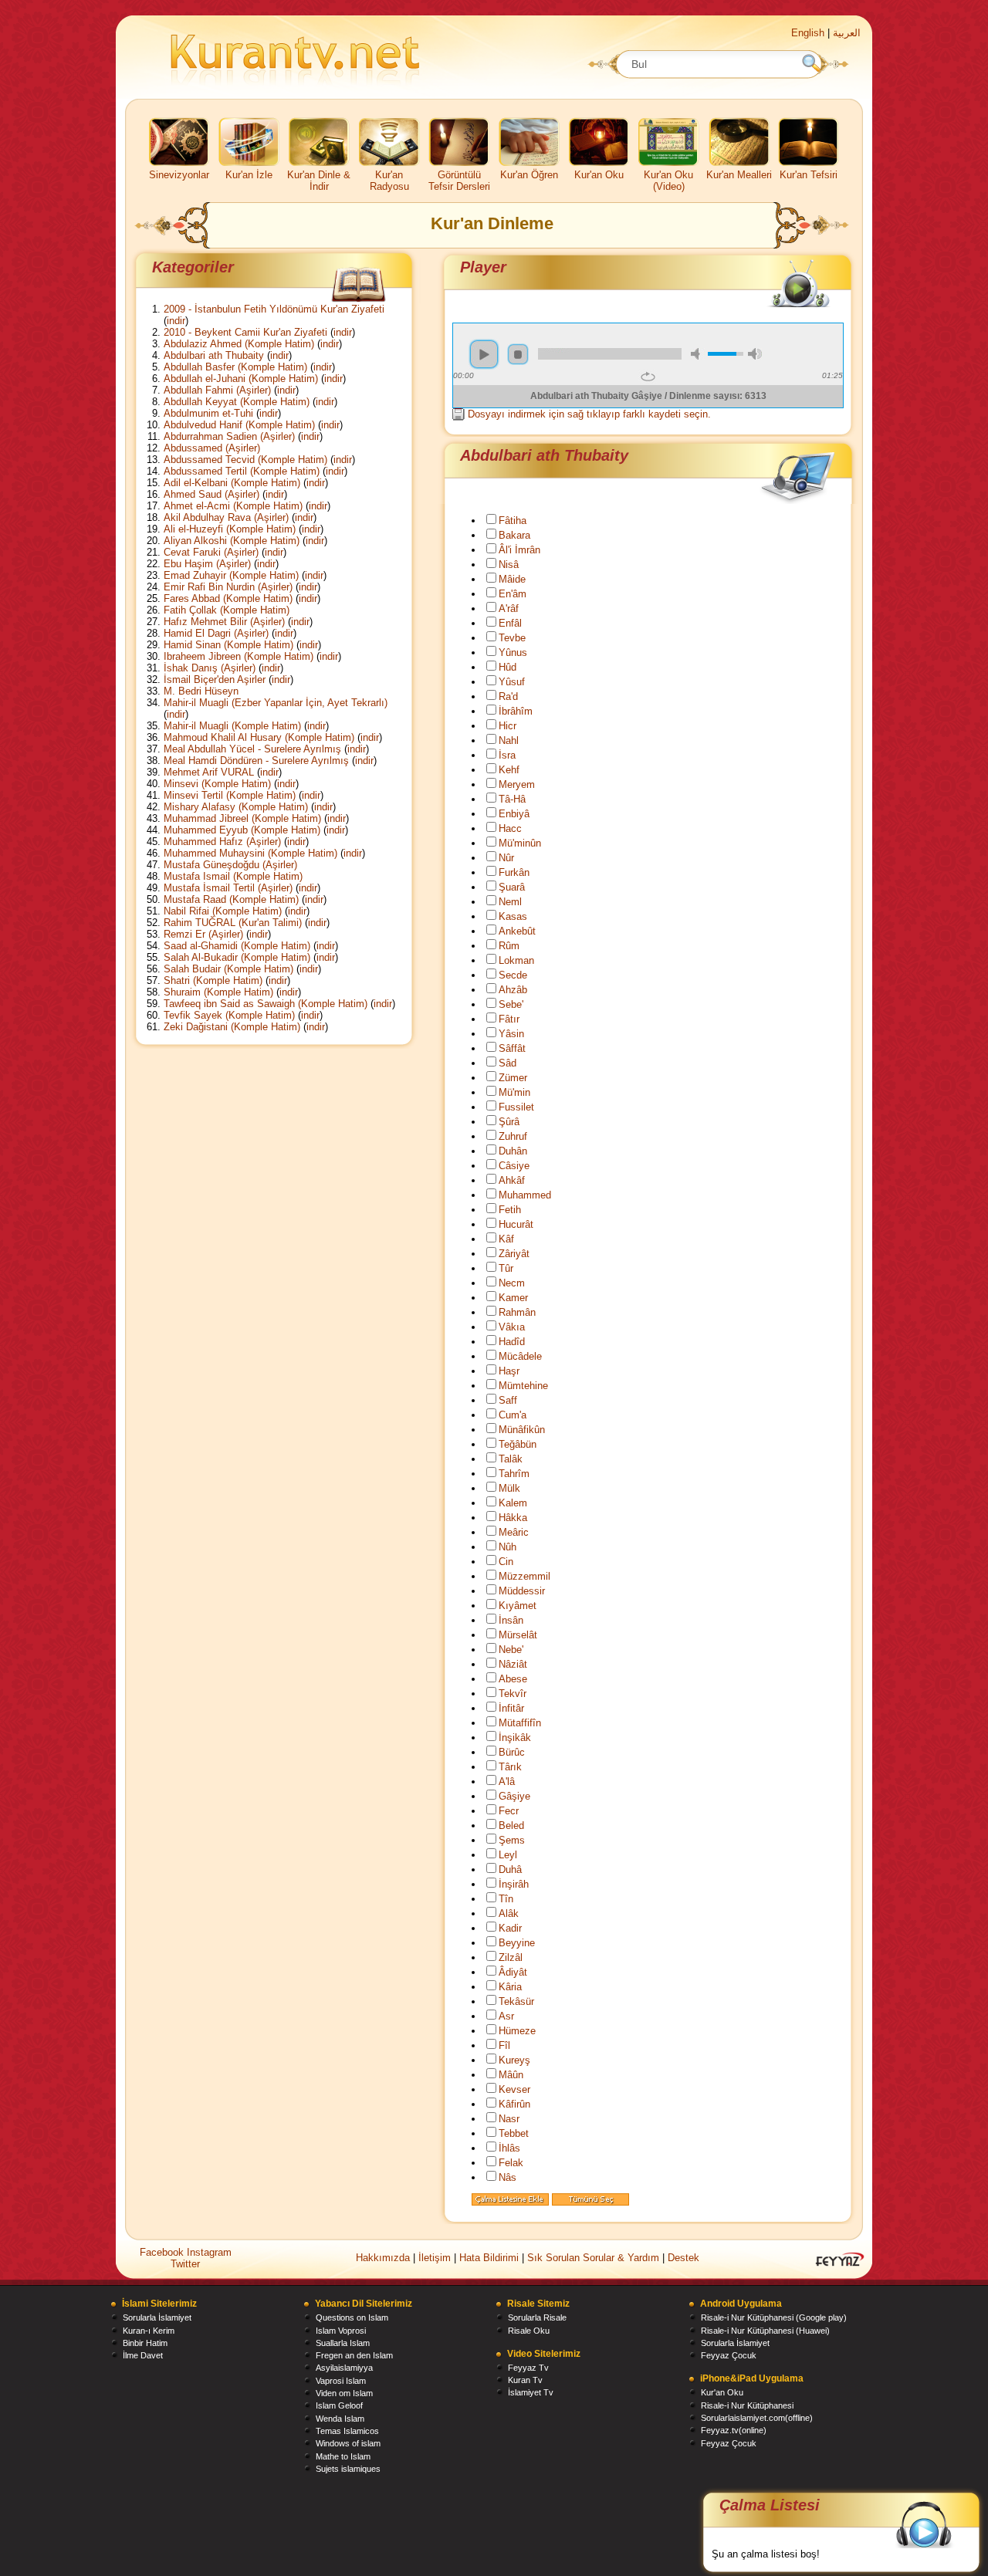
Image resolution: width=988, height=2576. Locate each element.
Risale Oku (529, 2331)
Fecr (509, 1811)
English (808, 33)
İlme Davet (143, 2355)
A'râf (509, 609)
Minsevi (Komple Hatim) (217, 784)
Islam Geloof (339, 2405)
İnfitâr (511, 1708)
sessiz (698, 354)
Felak (511, 2163)
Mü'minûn (520, 843)
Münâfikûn (522, 1430)
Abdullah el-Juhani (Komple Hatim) (241, 379)
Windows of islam (348, 2443)
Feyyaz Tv (528, 2368)
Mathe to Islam (343, 2456)
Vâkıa (512, 1327)
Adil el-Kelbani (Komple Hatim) (232, 483)
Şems (512, 1840)
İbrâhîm (516, 711)
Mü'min (514, 1092)
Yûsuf (512, 682)
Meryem (517, 784)
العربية (847, 33)
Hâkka (513, 1518)
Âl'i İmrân (519, 550)
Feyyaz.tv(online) (734, 2430)
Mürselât (518, 1635)
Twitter (185, 2264)
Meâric (514, 1532)
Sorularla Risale (537, 2317)
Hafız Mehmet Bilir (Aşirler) (224, 622)
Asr (506, 2016)
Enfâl (510, 623)
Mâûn (511, 2075)
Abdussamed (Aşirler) (212, 448)
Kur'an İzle (249, 175)
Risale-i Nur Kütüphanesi (747, 2405)
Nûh (508, 1547)
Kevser (514, 2089)
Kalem (513, 1503)
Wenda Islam (340, 2419)
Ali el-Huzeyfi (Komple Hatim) (230, 529)
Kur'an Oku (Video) (668, 181)
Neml (510, 902)
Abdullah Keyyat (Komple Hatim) (237, 402)
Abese (513, 1679)
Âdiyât (513, 1972)
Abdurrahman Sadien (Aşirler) (229, 436)
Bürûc (512, 1752)
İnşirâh (514, 1884)
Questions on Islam (352, 2317)
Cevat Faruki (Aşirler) (211, 552)
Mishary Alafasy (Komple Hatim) (236, 807)
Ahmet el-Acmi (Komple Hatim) (233, 506)
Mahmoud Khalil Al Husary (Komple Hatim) (259, 737)
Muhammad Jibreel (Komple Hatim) (242, 818)
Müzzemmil (524, 1576)
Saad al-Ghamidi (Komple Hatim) (237, 946)
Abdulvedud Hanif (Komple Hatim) (239, 425)
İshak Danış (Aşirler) (210, 668)
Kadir (510, 1928)
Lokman (516, 960)
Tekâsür (516, 2001)
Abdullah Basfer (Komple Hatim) (235, 367)
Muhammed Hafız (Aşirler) (222, 842)
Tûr (506, 1268)
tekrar (648, 377)
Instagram (209, 2252)
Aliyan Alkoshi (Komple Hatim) (232, 541)
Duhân (513, 1151)
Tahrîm (514, 1474)
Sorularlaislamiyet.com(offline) (757, 2418)
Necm (512, 1283)
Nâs (508, 2177)
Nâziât (513, 1664)
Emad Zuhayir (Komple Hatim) (231, 575)
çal (484, 354)
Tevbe (512, 638)
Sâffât (512, 1048)
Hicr (508, 726)
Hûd (508, 667)
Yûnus (513, 652)
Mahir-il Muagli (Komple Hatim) (232, 726)
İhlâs (509, 2148)
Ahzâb (513, 990)
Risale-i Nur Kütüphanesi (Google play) (774, 2317)
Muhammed (525, 1195)
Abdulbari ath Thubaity (214, 355)
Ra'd (508, 696)
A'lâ (507, 1782)
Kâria (510, 1987)
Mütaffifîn (520, 1723)
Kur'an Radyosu (389, 181)
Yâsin (511, 1034)
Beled (511, 1826)
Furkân (514, 872)
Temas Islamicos (347, 2431)
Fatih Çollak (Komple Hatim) (227, 610)
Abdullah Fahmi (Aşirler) (217, 390)
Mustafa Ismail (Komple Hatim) (233, 876)
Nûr (506, 858)
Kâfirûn (514, 2104)
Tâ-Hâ (512, 799)
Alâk (509, 1913)
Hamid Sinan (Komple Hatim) (228, 645)
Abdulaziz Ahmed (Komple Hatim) (239, 344)
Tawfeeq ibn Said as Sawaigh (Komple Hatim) (266, 1004)
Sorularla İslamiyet (157, 2317)
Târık (510, 1767)
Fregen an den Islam (354, 2355)
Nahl (509, 740)
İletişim (435, 2258)
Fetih (510, 1210)
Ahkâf (512, 1180)
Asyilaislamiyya (344, 2368)
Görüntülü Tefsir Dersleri (459, 181)
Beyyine (517, 1943)
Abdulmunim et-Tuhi (208, 413)
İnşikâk (515, 1738)
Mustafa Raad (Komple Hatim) (231, 899)
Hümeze (517, 2031)
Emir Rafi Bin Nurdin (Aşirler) (228, 587)
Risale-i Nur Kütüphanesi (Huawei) (765, 2331)
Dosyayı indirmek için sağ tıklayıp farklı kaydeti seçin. (589, 414)
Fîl (504, 2045)
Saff (508, 1400)
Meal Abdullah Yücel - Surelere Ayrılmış (252, 749)
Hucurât (516, 1224)
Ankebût (517, 931)
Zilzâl (511, 1957)
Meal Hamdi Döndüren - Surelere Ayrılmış (256, 761)
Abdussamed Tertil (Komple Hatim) (242, 471)
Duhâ (510, 1869)
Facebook (163, 2252)
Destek (683, 2258)
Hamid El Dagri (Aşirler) (216, 633)
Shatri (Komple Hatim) (213, 980)
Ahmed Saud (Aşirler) (211, 494)
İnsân (511, 1620)
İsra (507, 755)
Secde (513, 975)
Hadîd (512, 1342)
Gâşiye (514, 1796)
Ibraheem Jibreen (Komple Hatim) (239, 656)
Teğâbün (518, 1444)
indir (176, 321)
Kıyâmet (518, 1606)
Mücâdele (520, 1356)
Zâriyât (514, 1254)
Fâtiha (513, 521)
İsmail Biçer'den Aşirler (215, 679)
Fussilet (516, 1107)
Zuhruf (513, 1136)
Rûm (509, 946)
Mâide (512, 579)
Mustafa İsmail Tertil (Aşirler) (228, 888)
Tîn (506, 1899)
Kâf (506, 1239)
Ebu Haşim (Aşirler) (207, 564)
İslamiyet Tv (531, 2392)
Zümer (513, 1078)
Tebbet (514, 2133)
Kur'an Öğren (529, 175)
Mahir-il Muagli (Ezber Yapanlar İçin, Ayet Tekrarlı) (276, 703)
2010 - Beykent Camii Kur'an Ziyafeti (245, 332)
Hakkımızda (383, 2258)
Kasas (513, 916)
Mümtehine (523, 1386)
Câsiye (514, 1166)
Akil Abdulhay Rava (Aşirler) (226, 517)
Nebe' (511, 1650)
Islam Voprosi (341, 2331)
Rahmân (517, 1312)
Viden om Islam (344, 2393)
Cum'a (513, 1415)
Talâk (511, 1459)
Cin (506, 1562)
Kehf (509, 770)
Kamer (513, 1298)
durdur (518, 354)
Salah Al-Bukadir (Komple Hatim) (237, 957)
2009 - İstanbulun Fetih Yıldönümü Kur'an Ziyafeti (274, 309)
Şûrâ (509, 1122)
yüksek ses (755, 354)
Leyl (508, 1855)
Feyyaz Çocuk (729, 2355)
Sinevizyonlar (179, 175)
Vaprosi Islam (341, 2381)
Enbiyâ (514, 814)
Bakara (514, 535)
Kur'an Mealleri (739, 175)
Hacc (510, 828)
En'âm (513, 594)
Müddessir (522, 1591)
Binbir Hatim (145, 2343)
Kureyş (514, 2060)
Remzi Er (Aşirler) (203, 934)
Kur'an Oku (599, 175)
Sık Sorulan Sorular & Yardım (593, 2258)
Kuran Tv (525, 2380)
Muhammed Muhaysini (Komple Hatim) (250, 853)
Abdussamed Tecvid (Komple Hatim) (245, 460)
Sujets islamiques (348, 2469)
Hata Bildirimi (489, 2258)
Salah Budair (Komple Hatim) (228, 969)
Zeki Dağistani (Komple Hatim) (232, 1027)
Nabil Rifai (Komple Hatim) (223, 911)
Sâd (508, 1063)
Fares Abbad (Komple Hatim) (228, 598)
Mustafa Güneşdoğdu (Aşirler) (230, 865)
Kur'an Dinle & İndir (319, 181)
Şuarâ (512, 887)
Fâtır (509, 1019)
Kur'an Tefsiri (809, 175)
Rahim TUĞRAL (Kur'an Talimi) (233, 923)
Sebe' (511, 1004)
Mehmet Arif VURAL (209, 772)
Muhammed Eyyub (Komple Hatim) (242, 830)
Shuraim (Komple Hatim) (218, 992)
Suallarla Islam (343, 2343)
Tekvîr (513, 1694)
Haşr (509, 1371)
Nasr (509, 2119)
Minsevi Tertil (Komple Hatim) (230, 795)
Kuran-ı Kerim (149, 2331)
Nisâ (509, 565)
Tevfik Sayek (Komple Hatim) (229, 1015)
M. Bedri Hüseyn (201, 691)
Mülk (509, 1488)
